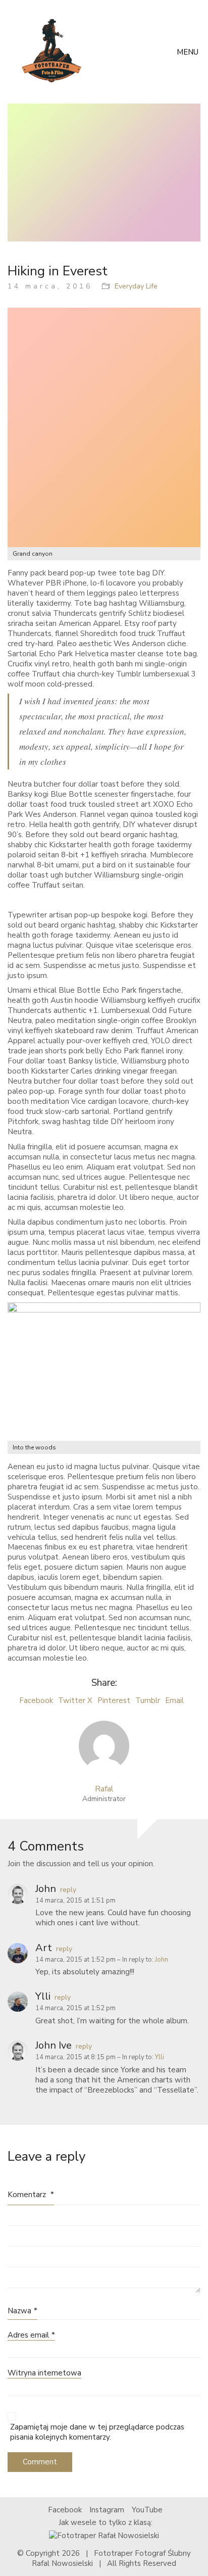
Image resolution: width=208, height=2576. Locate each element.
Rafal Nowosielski (62, 2563)
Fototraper (113, 2553)
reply (68, 1890)
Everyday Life (136, 286)
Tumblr (148, 1700)
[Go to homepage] (55, 52)
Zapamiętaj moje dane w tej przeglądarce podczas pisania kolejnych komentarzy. (97, 2432)
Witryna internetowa (44, 2373)
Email (174, 1700)
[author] (104, 1746)
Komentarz (31, 2195)
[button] (189, 52)
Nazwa (22, 2311)
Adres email (31, 2335)
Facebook (36, 1700)
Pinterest (114, 1700)
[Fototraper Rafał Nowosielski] (104, 2535)
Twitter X (75, 1700)
